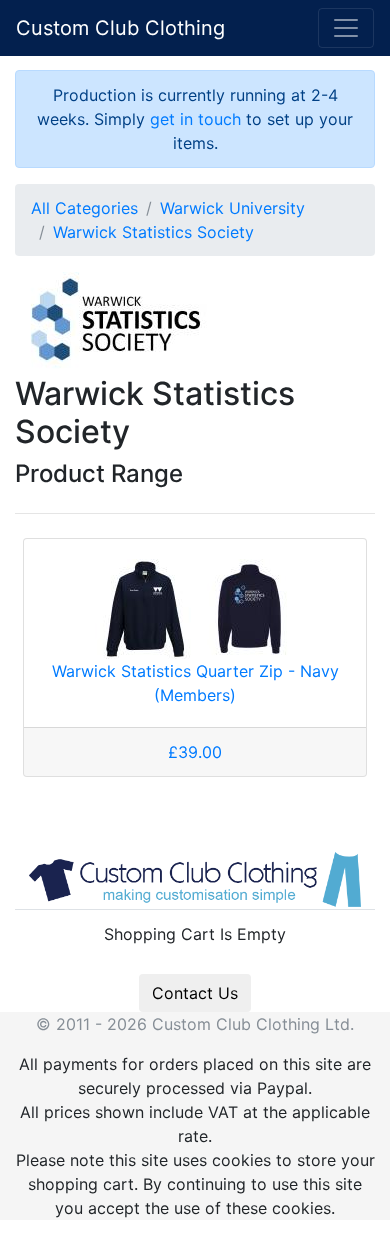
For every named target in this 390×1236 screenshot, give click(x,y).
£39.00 (195, 752)
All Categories (84, 208)
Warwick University (232, 208)
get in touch (195, 119)
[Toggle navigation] (346, 28)
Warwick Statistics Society (153, 232)
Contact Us (195, 993)
